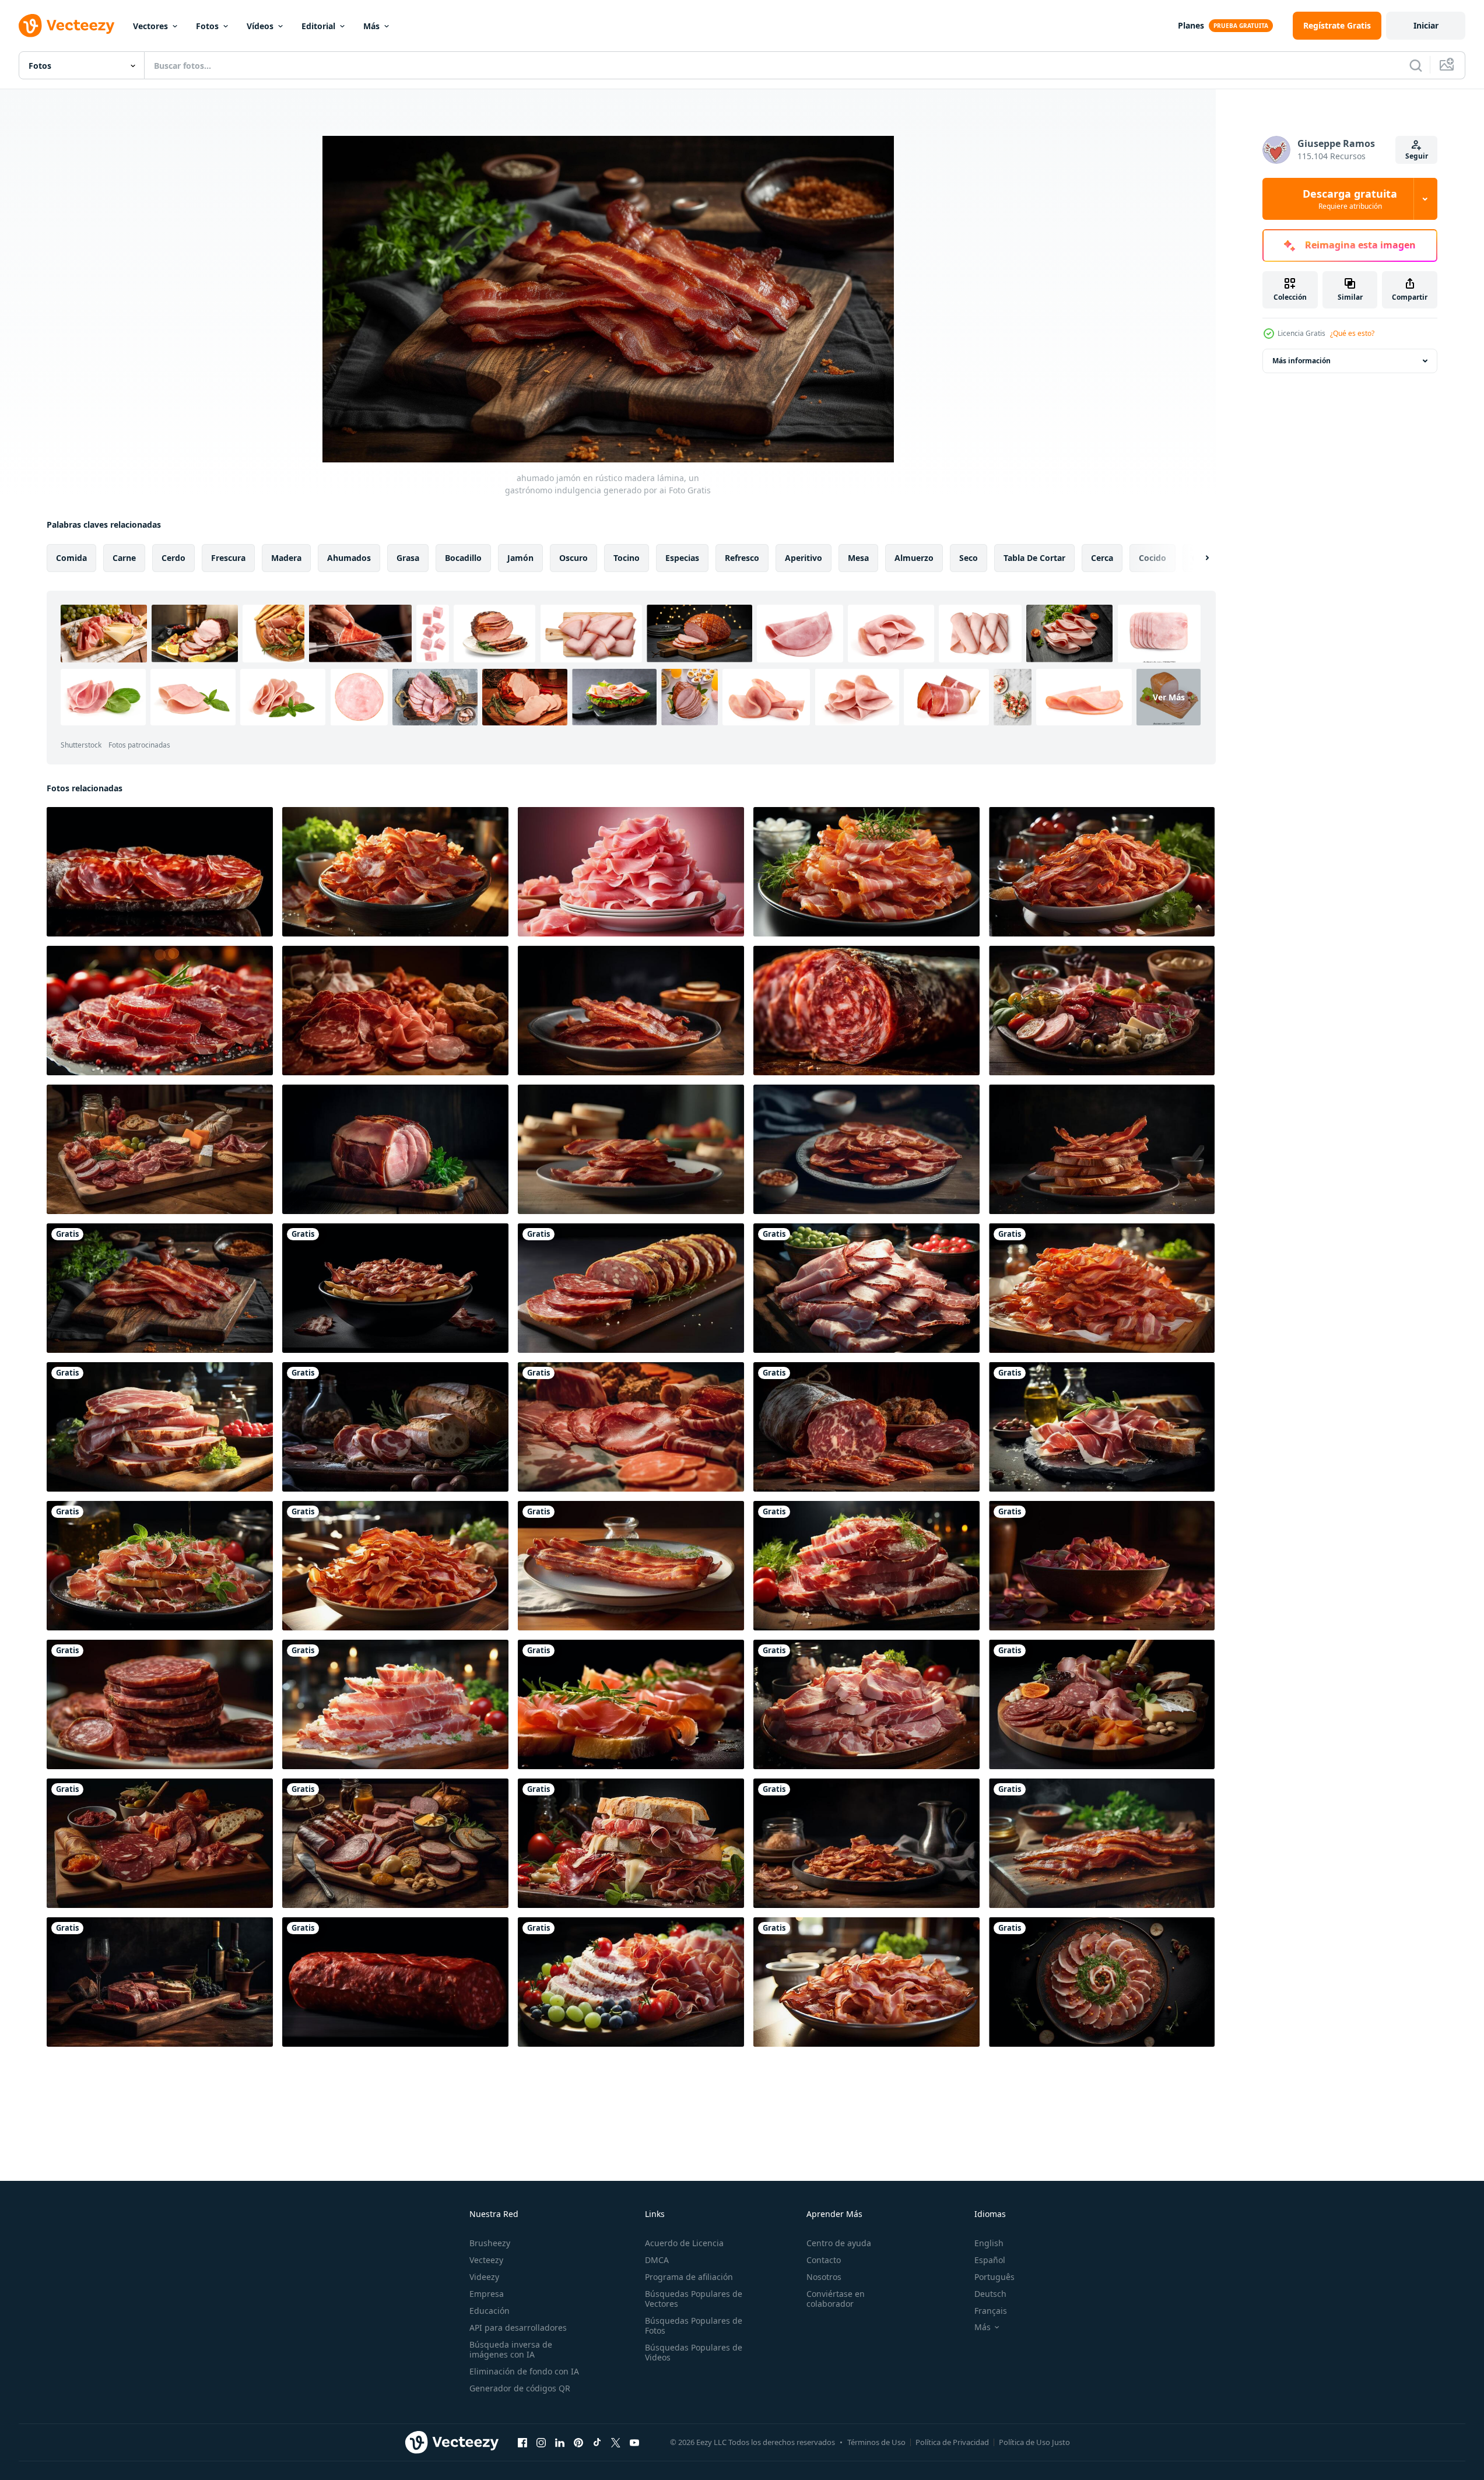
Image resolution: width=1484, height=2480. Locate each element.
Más (371, 26)
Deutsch (990, 2294)
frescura (228, 558)
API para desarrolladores (518, 2328)
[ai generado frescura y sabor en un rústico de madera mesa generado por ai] (1102, 872)
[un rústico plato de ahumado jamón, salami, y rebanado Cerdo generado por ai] (160, 1843)
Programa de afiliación (689, 2277)
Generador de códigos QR (520, 2388)
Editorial (318, 26)
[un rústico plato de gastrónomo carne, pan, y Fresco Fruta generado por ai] (1102, 1704)
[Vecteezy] (66, 26)
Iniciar (1426, 25)
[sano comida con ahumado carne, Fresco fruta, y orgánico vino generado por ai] (160, 1982)
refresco (742, 558)
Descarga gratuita (1350, 199)
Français (991, 2311)
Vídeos (260, 26)
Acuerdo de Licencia (684, 2243)
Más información (1301, 361)
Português (994, 2277)
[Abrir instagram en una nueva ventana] (541, 2442)
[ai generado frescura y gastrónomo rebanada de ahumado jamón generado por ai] (1102, 1288)
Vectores (150, 26)
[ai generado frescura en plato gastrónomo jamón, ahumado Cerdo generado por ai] (395, 872)
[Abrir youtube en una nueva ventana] (634, 2442)
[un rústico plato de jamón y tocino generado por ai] (395, 1288)
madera (286, 558)
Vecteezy (486, 2260)
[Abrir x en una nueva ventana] (616, 2442)
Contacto (824, 2260)
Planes (1191, 25)
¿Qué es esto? (1352, 333)
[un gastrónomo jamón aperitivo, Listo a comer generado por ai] (631, 1566)
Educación (490, 2311)
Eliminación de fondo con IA (524, 2371)
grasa (408, 558)
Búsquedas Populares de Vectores (694, 2299)
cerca (1102, 558)
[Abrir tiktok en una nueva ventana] (597, 2442)
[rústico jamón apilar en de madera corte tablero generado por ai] (160, 872)
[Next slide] (1197, 558)
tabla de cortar (1034, 558)
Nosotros (824, 2277)
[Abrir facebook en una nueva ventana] (522, 2442)
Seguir (1417, 156)
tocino (627, 558)
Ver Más (1169, 697)
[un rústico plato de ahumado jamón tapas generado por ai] (866, 1843)
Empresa (487, 2294)
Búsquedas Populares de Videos (694, 2352)
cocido (1153, 558)
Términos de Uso (876, 2442)
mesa (858, 558)
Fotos (207, 26)
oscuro (573, 558)
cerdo (173, 558)
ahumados (349, 558)
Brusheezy (490, 2243)
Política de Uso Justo (1034, 2442)
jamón (520, 558)
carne (124, 558)
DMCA (657, 2260)
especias (682, 558)
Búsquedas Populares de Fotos (694, 2325)
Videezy (484, 2277)
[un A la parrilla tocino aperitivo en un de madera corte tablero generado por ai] (1102, 1843)
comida (71, 558)
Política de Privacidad (952, 2442)
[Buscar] (1416, 65)
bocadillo (463, 558)
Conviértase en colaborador (836, 2299)
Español (990, 2260)
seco (969, 558)
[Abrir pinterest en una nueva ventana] (578, 2442)
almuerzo (914, 558)
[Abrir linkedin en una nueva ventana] (560, 2442)
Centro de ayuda (839, 2243)
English (989, 2243)
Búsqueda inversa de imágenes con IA (511, 2349)
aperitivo (804, 558)
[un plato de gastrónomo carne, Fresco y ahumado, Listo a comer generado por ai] (160, 1704)
